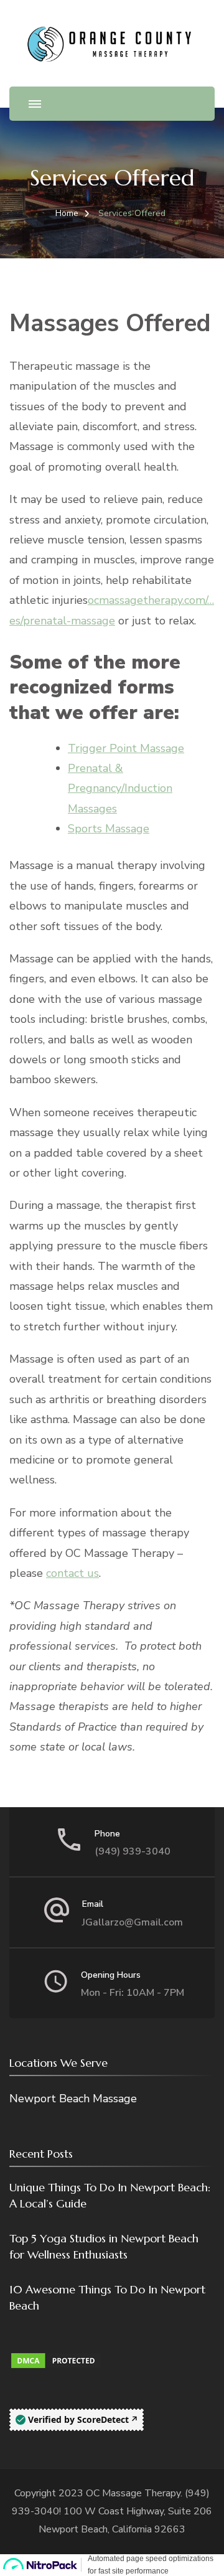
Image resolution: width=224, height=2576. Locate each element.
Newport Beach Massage (73, 2099)
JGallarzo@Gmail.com (133, 1922)
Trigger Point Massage (126, 748)
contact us (72, 1573)
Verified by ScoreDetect (78, 2419)
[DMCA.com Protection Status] (56, 2361)
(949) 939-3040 (133, 1851)
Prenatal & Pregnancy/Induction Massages (120, 788)
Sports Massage (109, 829)
